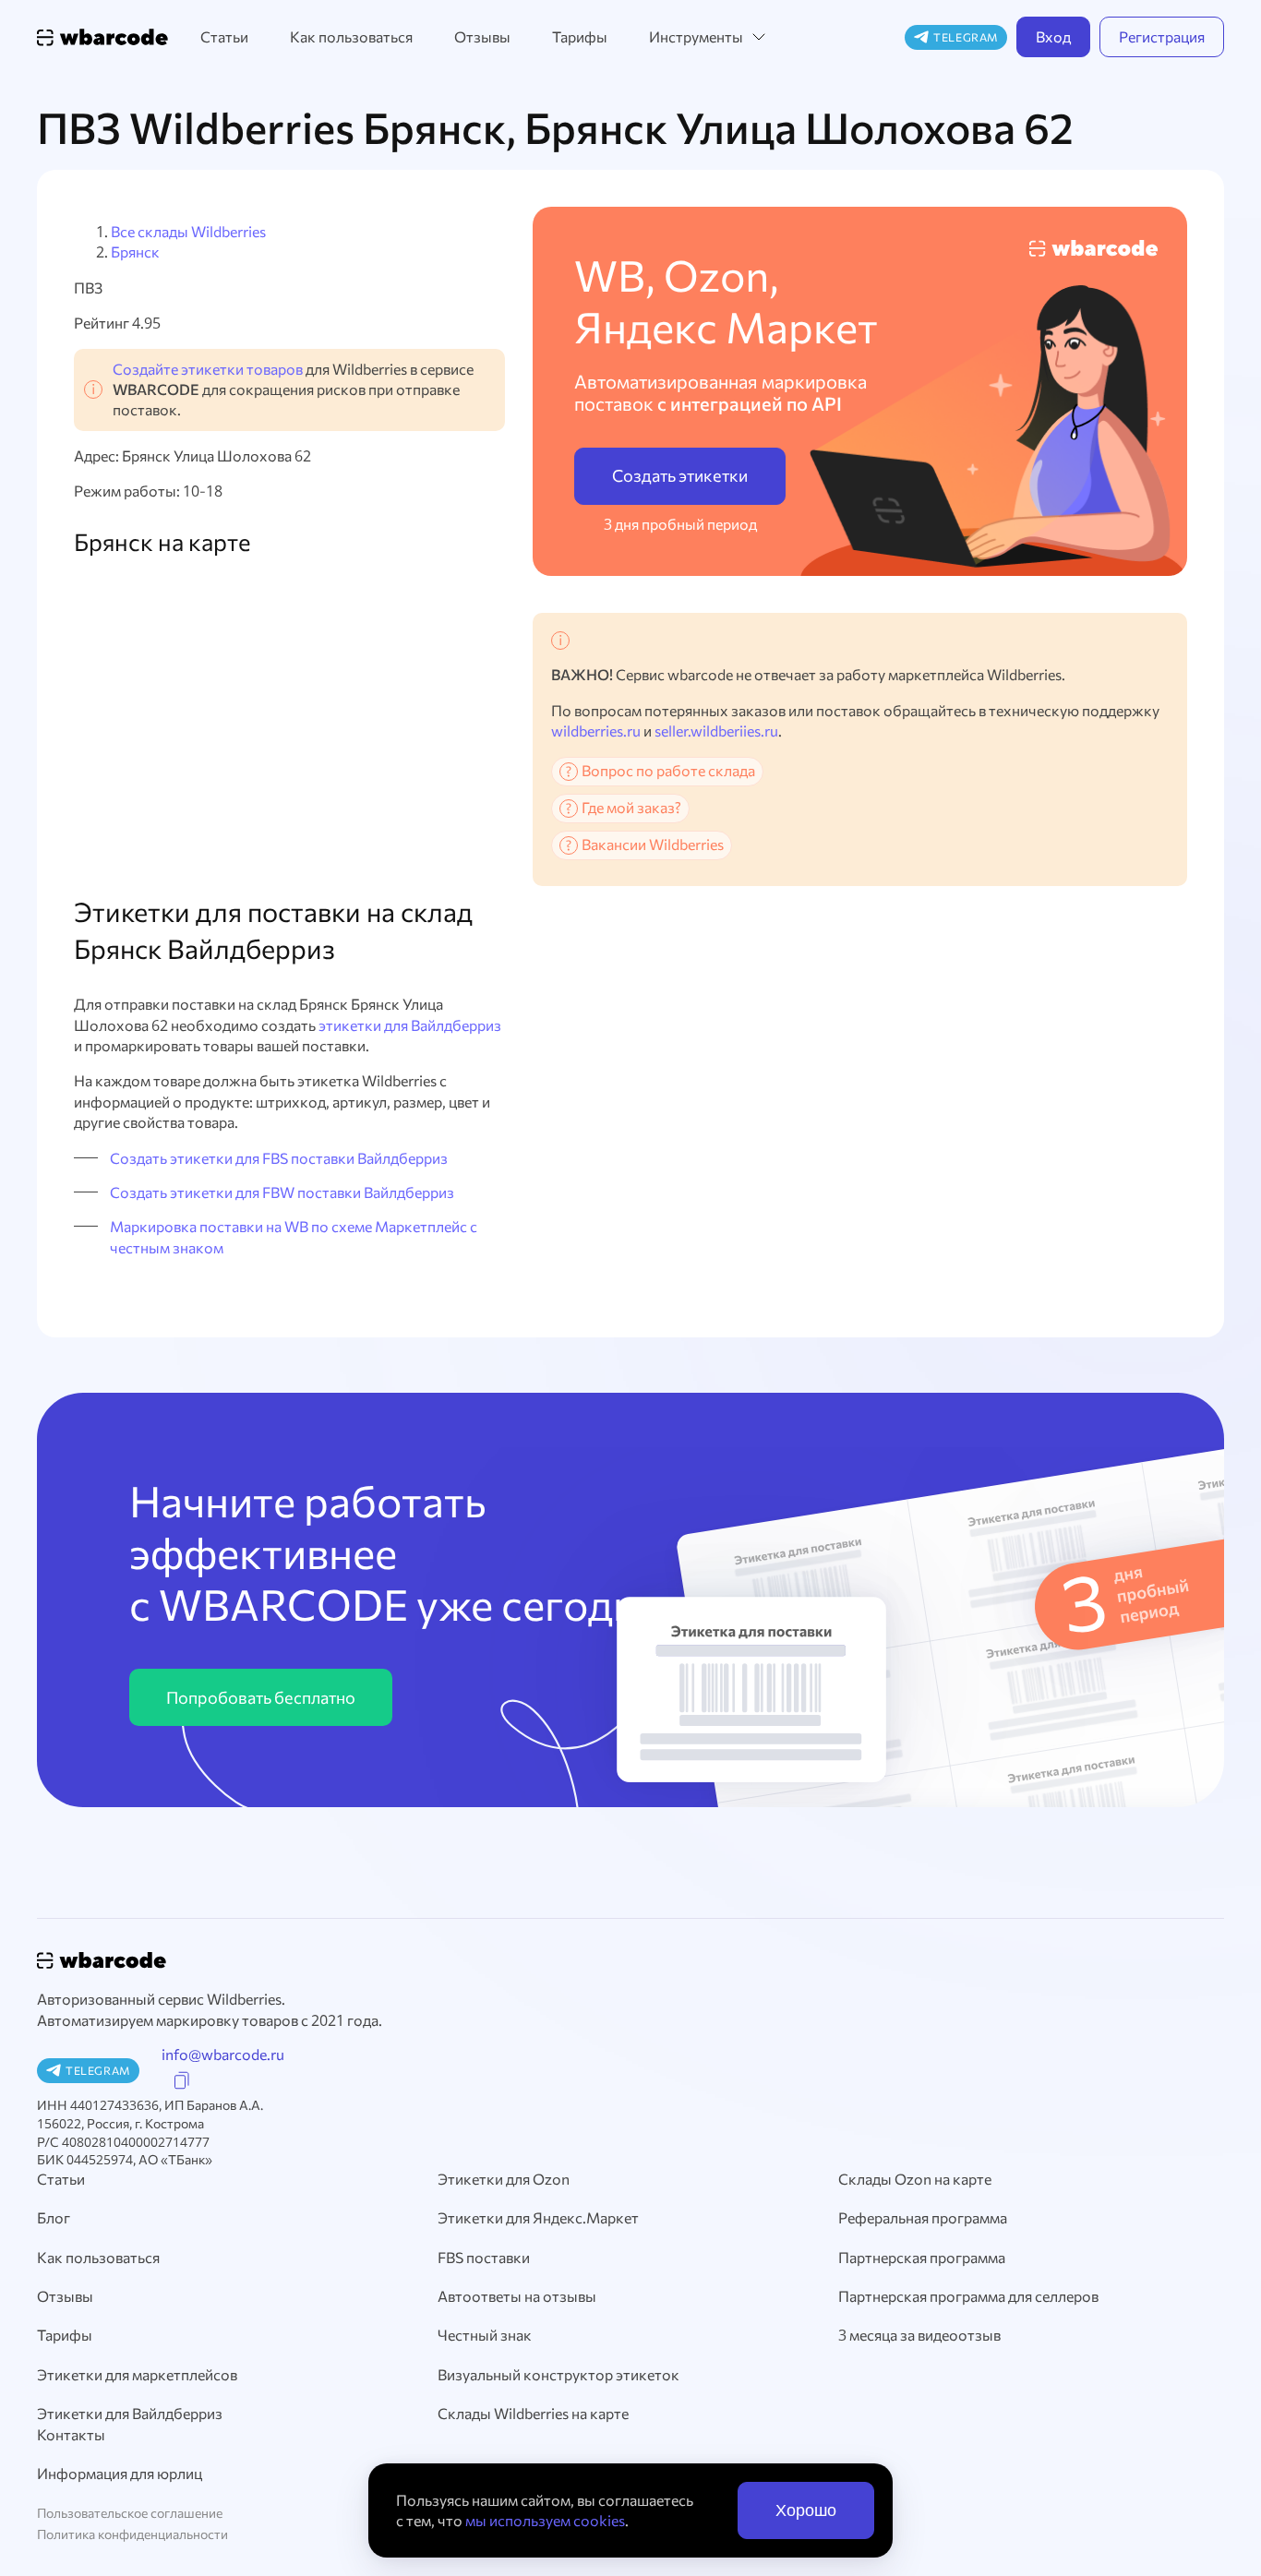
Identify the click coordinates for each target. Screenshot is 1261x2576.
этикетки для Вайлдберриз (410, 1025)
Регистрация (1162, 36)
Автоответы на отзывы (517, 2296)
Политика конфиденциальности (132, 2534)
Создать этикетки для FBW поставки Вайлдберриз (282, 1192)
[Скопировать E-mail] (182, 2080)
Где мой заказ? (631, 807)
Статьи (224, 36)
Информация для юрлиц (120, 2473)
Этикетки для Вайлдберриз (130, 2413)
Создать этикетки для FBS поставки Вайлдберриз (279, 1158)
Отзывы (482, 36)
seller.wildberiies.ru (716, 731)
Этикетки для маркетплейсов (137, 2374)
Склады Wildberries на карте (533, 2413)
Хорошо (806, 2510)
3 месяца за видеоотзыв (919, 2335)
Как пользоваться (351, 36)
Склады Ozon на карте (915, 2179)
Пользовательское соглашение (130, 2513)
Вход (1053, 36)
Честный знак (485, 2335)
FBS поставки (484, 2257)
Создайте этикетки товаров (208, 369)
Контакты (71, 2434)
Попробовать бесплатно (261, 1697)
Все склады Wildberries (188, 231)
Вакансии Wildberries (653, 844)
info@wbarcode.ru (223, 2054)
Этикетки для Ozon (504, 2179)
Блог (54, 2217)
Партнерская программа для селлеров (968, 2296)
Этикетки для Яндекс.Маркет (538, 2217)
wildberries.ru (596, 731)
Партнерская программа (922, 2257)
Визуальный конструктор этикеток (558, 2374)
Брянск (135, 252)
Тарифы (580, 36)
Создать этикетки (680, 475)
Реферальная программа (923, 2217)
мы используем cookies (545, 2520)
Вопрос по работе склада (668, 770)
